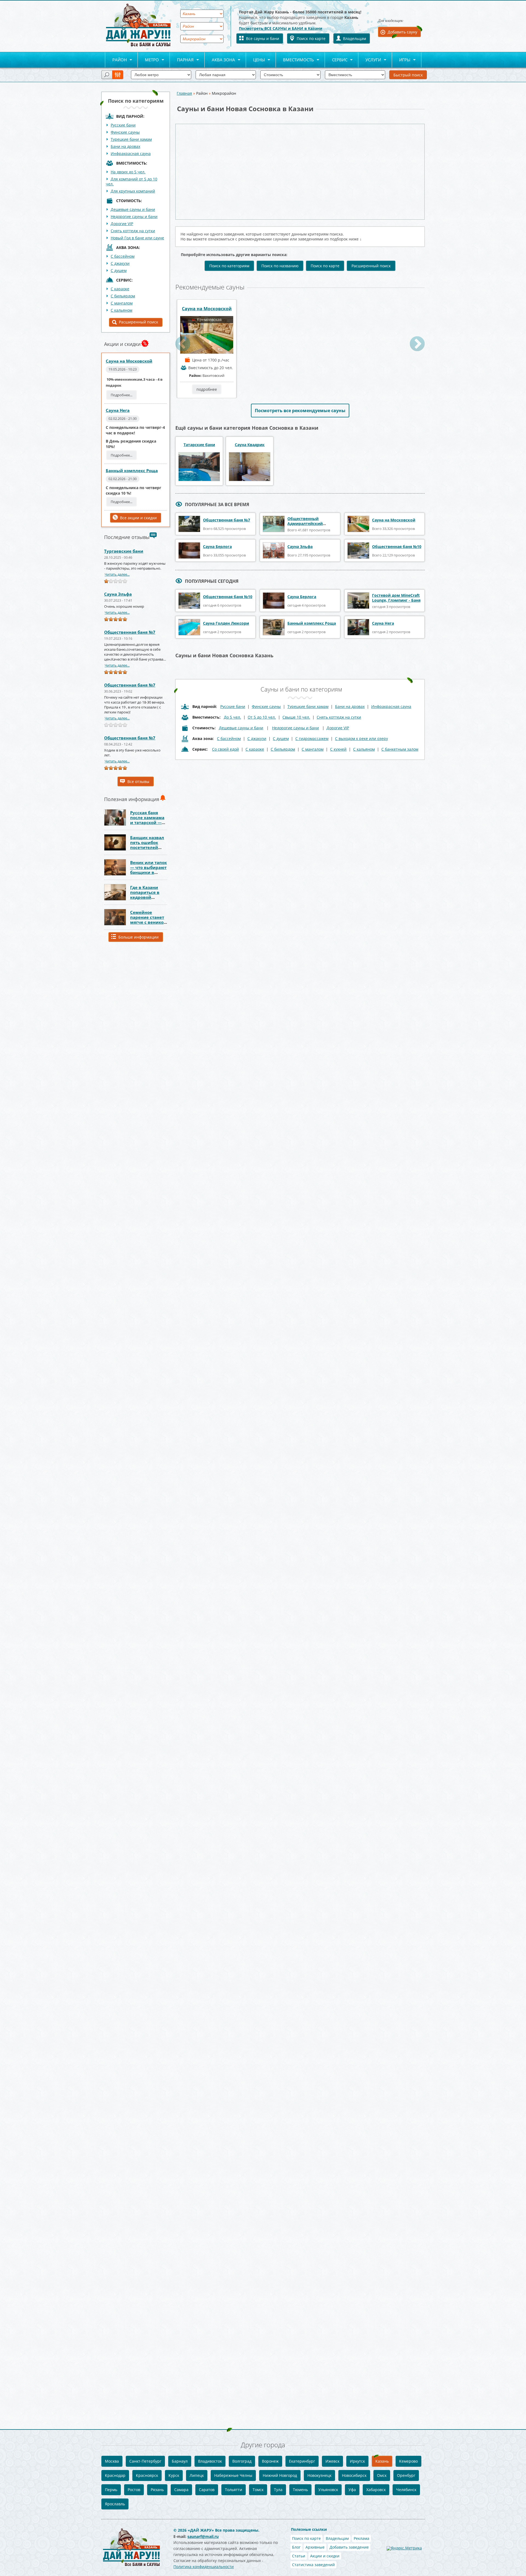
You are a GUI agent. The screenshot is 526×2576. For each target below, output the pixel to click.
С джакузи (120, 263)
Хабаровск (376, 2490)
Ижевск (332, 2461)
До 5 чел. (232, 717)
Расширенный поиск (138, 322)
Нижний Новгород (280, 2475)
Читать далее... (117, 574)
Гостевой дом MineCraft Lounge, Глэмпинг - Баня (396, 598)
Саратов (207, 2490)
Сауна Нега (118, 410)
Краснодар (115, 2475)
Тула (278, 2490)
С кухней (338, 749)
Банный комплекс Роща (132, 471)
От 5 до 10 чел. (262, 717)
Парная (182, 60)
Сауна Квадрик (250, 445)
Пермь (111, 2490)
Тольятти (234, 2490)
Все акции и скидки (138, 518)
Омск (382, 2475)
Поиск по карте (311, 38)
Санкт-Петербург (145, 2461)
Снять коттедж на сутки (133, 231)
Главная (184, 93)
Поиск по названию (280, 266)
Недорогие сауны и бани (134, 216)
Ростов (134, 2490)
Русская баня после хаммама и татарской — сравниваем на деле (147, 822)
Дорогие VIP (122, 224)
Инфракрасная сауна (131, 154)
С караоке (120, 289)
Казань (382, 2461)
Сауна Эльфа (118, 594)
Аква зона (220, 60)
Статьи (299, 2556)
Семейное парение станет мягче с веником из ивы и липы (149, 920)
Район (116, 60)
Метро (148, 60)
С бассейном (123, 256)
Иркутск (357, 2461)
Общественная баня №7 (130, 632)
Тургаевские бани (124, 551)
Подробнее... (122, 395)
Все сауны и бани (263, 38)
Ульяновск (328, 2490)
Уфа (352, 2490)
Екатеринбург (302, 2461)
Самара (181, 2490)
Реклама (361, 2538)
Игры (401, 60)
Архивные (315, 2547)
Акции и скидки (325, 2556)
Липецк (197, 2475)
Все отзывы (138, 781)
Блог (296, 2547)
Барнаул (180, 2461)
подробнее (207, 389)
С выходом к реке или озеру (361, 738)
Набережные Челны (233, 2475)
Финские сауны (125, 132)
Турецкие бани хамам (131, 139)
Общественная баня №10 (397, 547)
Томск (258, 2490)
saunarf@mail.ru (203, 2536)
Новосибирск (354, 2475)
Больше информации (138, 937)
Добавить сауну (402, 32)
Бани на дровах (125, 146)
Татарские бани (199, 445)
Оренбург (406, 2475)
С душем (119, 270)
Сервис (336, 60)
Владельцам (355, 38)
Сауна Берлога (217, 547)
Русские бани (123, 125)
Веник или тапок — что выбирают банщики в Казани (148, 870)
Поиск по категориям (229, 266)
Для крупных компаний (133, 191)
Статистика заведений (313, 2565)
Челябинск (406, 2490)
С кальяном (122, 310)
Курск (174, 2475)
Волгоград (242, 2461)
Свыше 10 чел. (296, 717)
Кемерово (408, 2461)
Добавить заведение (349, 2547)
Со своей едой (225, 749)
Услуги (370, 60)
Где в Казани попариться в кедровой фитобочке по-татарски (146, 897)
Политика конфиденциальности (204, 2567)
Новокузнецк (319, 2475)
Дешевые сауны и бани (133, 209)
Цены (255, 60)
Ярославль (115, 2504)
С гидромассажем (312, 738)
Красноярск (147, 2475)
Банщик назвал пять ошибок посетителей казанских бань (147, 845)
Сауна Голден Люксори (226, 623)
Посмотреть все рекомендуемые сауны (300, 411)
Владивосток (210, 2461)
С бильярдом (123, 296)
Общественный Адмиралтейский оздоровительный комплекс (306, 526)
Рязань (157, 2490)
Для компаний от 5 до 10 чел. (131, 181)
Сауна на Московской (129, 361)
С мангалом (122, 303)
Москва (112, 2461)
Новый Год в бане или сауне (137, 238)
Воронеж (270, 2461)
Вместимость (295, 60)
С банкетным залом (400, 749)
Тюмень (300, 2490)
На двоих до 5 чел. (128, 172)
